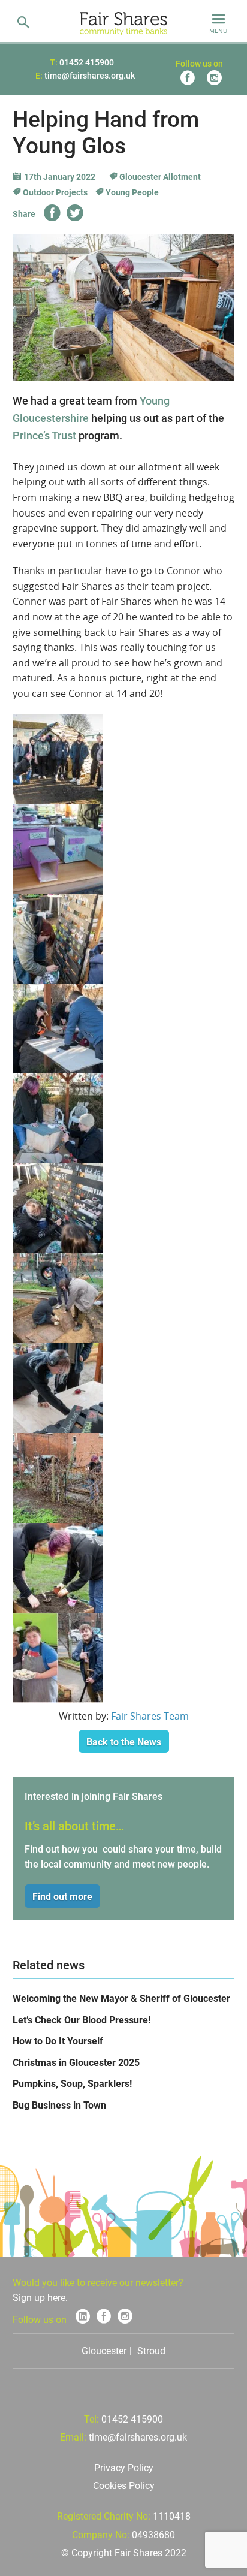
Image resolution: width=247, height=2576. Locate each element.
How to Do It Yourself (58, 2041)
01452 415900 (87, 62)
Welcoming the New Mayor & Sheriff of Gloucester (121, 1999)
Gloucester (104, 2351)
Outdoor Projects (54, 192)
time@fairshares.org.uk (90, 76)
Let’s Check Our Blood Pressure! (82, 2020)
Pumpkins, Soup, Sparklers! (72, 2084)
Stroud (151, 2351)
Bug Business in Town (59, 2105)
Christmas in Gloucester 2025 (76, 2063)
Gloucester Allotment (159, 177)
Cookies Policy (124, 2486)
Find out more (62, 1897)
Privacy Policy (124, 2468)
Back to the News (124, 1742)
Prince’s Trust (44, 435)
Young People (131, 192)
